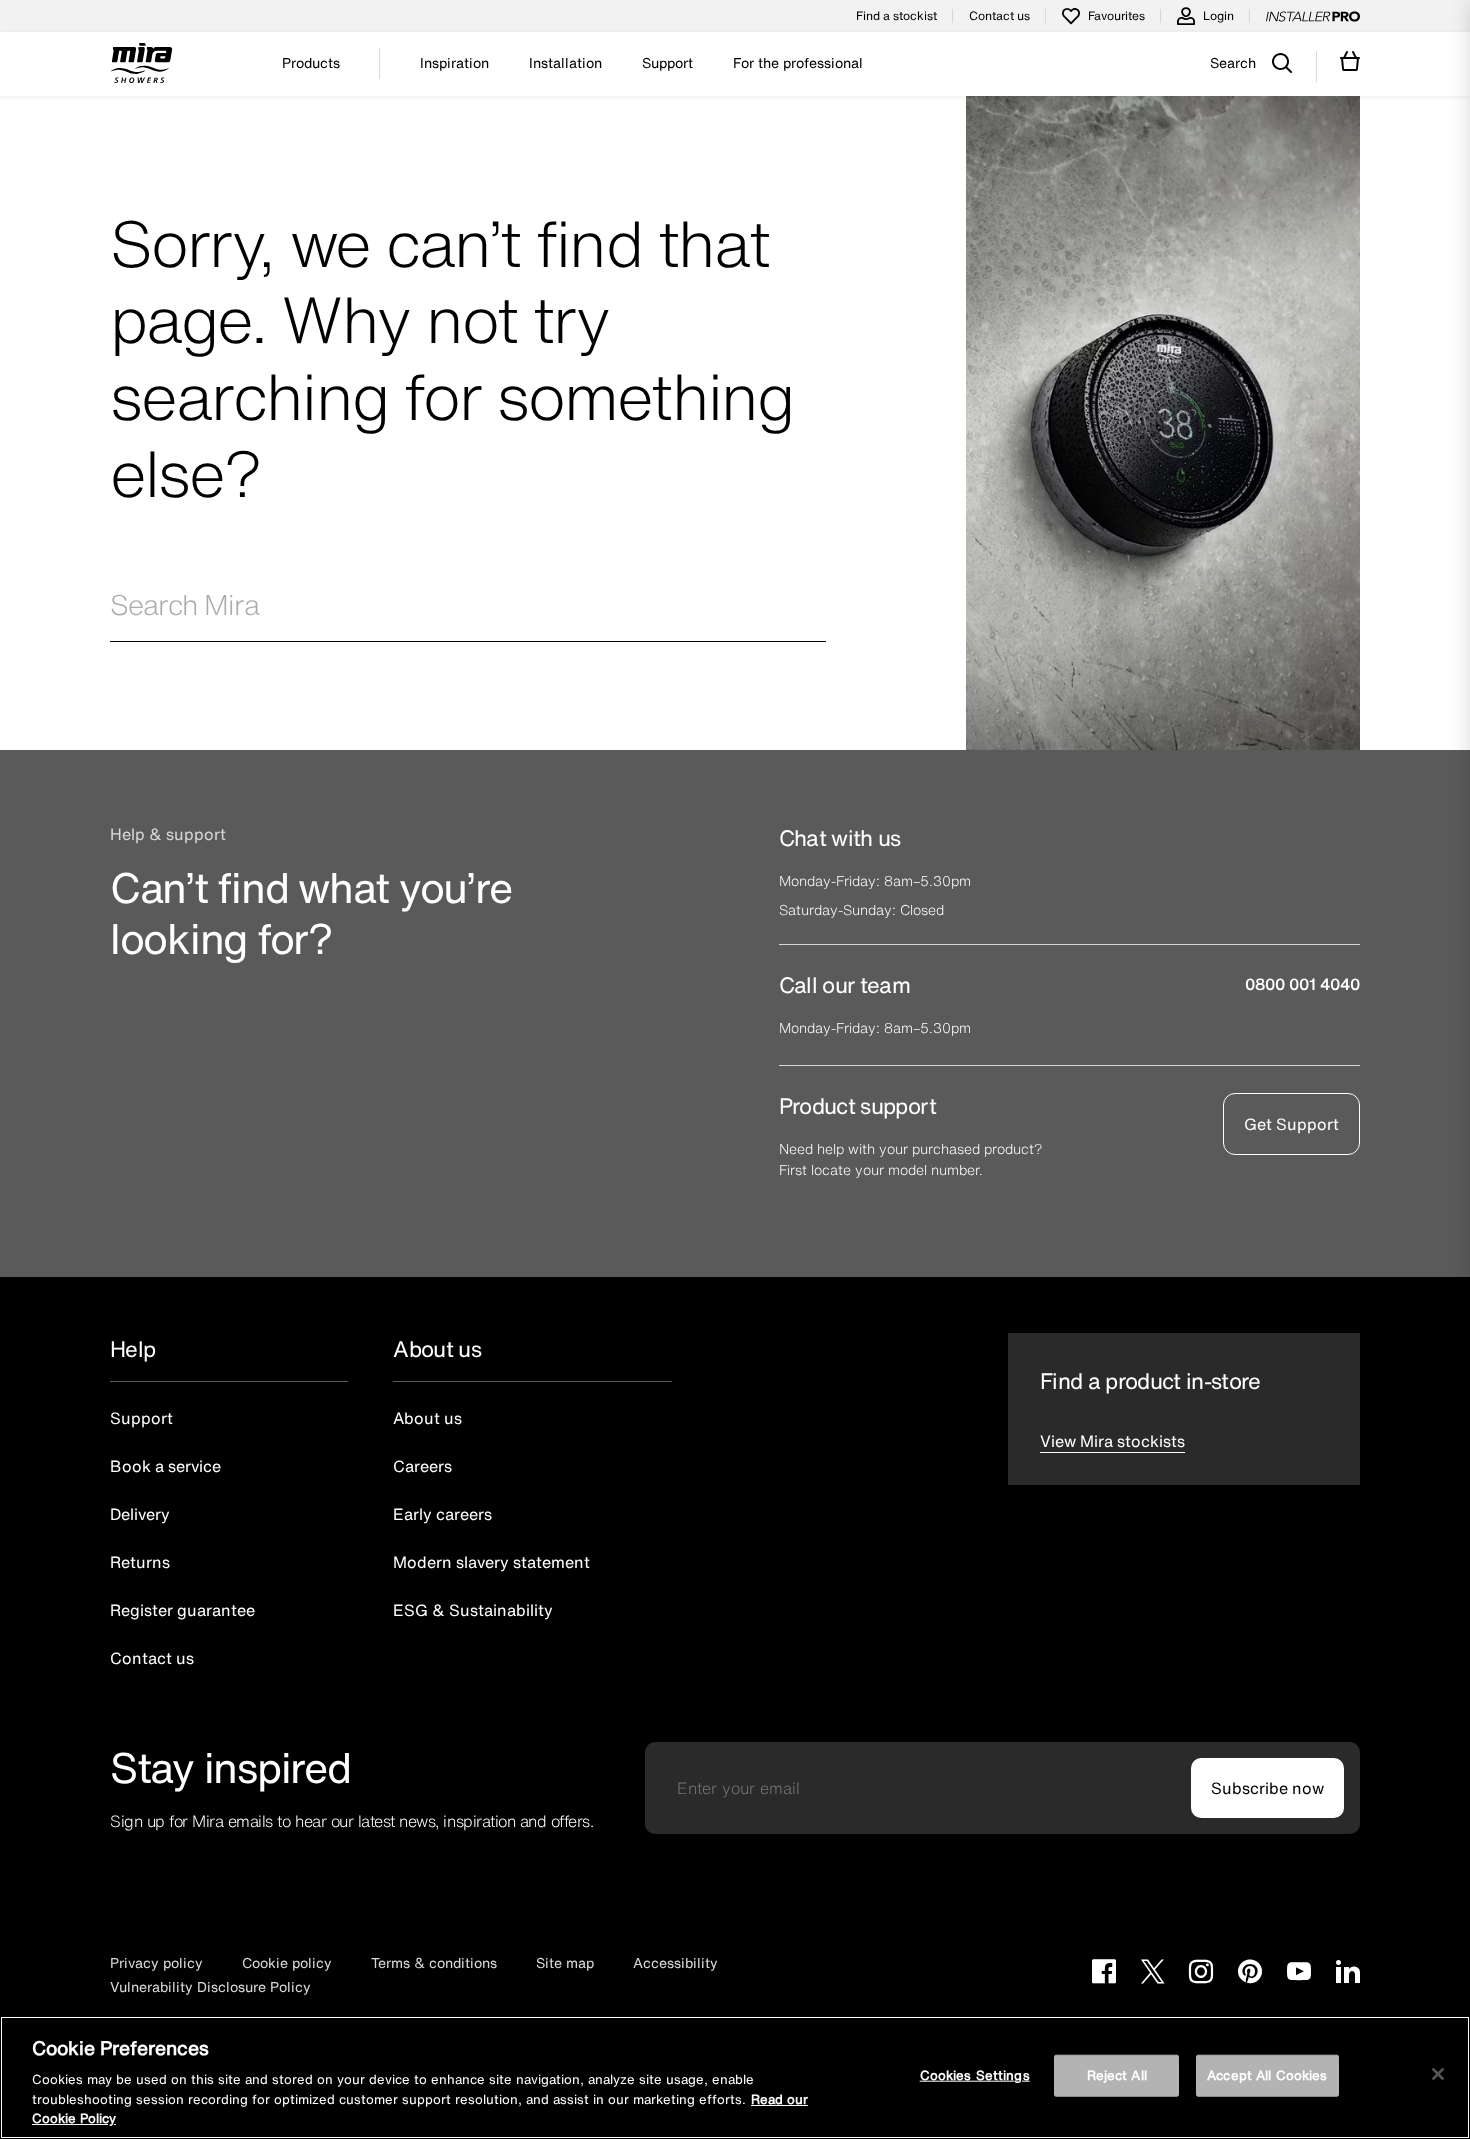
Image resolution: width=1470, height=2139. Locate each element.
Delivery (140, 1514)
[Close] (1438, 2074)
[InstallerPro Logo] (1313, 16)
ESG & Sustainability (473, 1610)
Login (1218, 15)
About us (427, 1418)
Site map (565, 1962)
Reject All (1117, 2075)
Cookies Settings (975, 2075)
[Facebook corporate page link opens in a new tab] (1104, 1974)
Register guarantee (182, 1610)
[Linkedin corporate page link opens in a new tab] (1348, 1974)
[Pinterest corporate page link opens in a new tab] (1250, 1974)
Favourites (1116, 15)
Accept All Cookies (1267, 2075)
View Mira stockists (1112, 1441)
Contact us (999, 15)
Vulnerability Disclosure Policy (210, 1986)
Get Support (1291, 1124)
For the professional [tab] (798, 63)
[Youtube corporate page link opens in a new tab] (1299, 1974)
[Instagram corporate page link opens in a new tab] (1201, 1974)
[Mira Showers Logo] (141, 66)
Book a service (165, 1466)
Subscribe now (1267, 1788)
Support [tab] (667, 63)
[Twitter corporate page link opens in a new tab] (1152, 1974)
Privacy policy (156, 1962)
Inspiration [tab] (454, 63)
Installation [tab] (565, 63)
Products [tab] (311, 63)
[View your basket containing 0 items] (1350, 61)
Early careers (442, 1514)
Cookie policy (287, 1962)
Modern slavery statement (491, 1562)
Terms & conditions (434, 1962)
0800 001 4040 (1302, 984)
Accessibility (675, 1962)
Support (141, 1418)
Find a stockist (896, 15)
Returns (140, 1562)
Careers (422, 1466)
